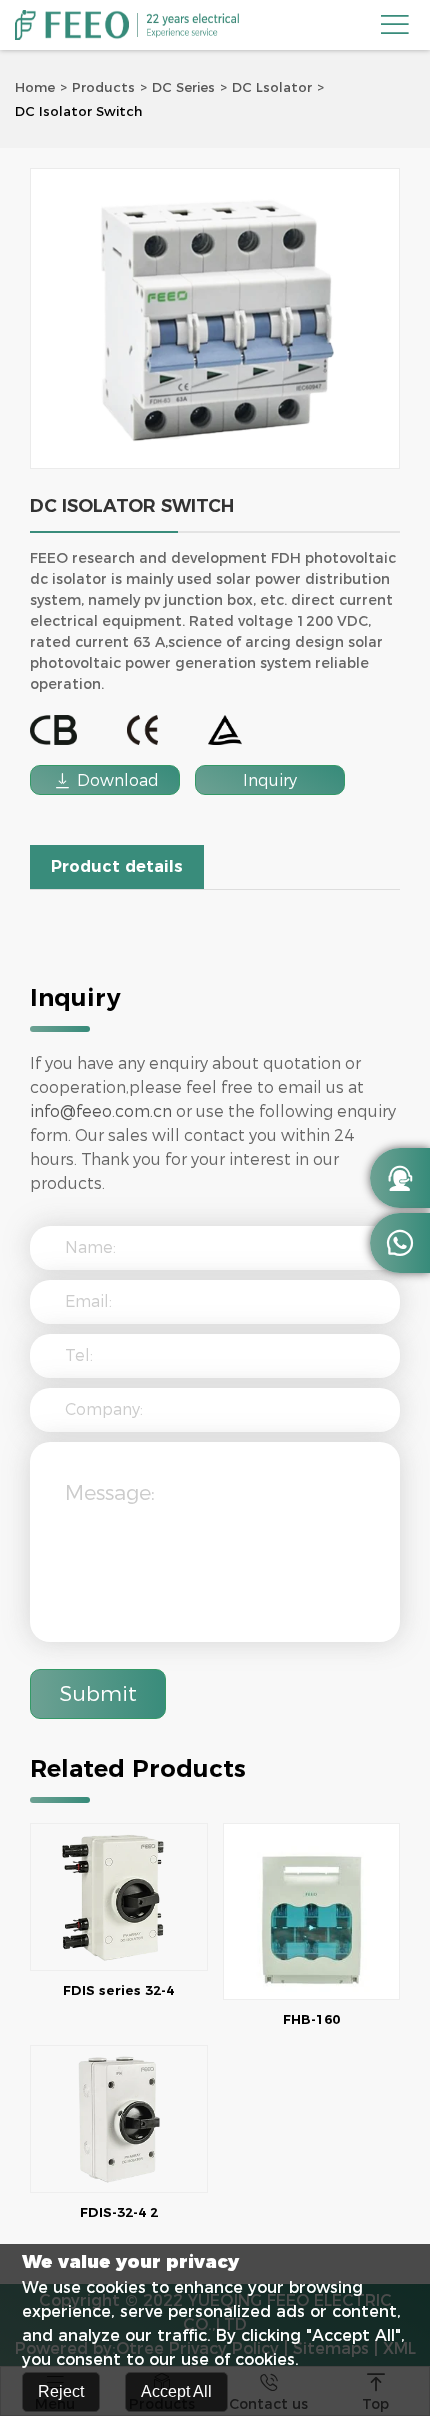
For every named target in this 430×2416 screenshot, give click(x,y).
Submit (98, 1693)
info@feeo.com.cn (101, 1111)
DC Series (183, 87)
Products (103, 87)
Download (105, 780)
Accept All (176, 2391)
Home (35, 87)
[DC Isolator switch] (215, 318)
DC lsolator (272, 87)
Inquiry (270, 780)
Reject (61, 2391)
